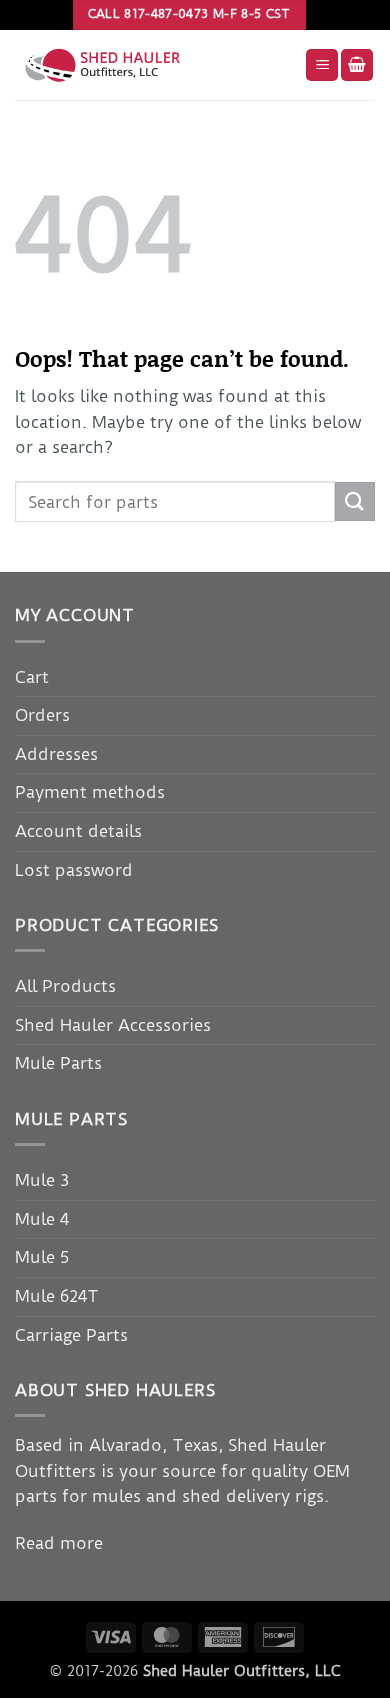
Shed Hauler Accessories (113, 1025)
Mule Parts (58, 1063)
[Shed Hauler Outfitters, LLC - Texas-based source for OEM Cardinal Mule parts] (152, 65)
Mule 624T (57, 1296)
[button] (322, 65)
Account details (78, 831)
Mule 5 (42, 1257)
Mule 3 (42, 1180)
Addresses (56, 754)
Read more (59, 1543)
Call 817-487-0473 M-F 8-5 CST (189, 14)
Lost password (74, 870)
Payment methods (90, 792)
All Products (65, 986)
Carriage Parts (71, 1335)
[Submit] (355, 501)
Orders (42, 715)
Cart (32, 677)
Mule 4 (42, 1219)
